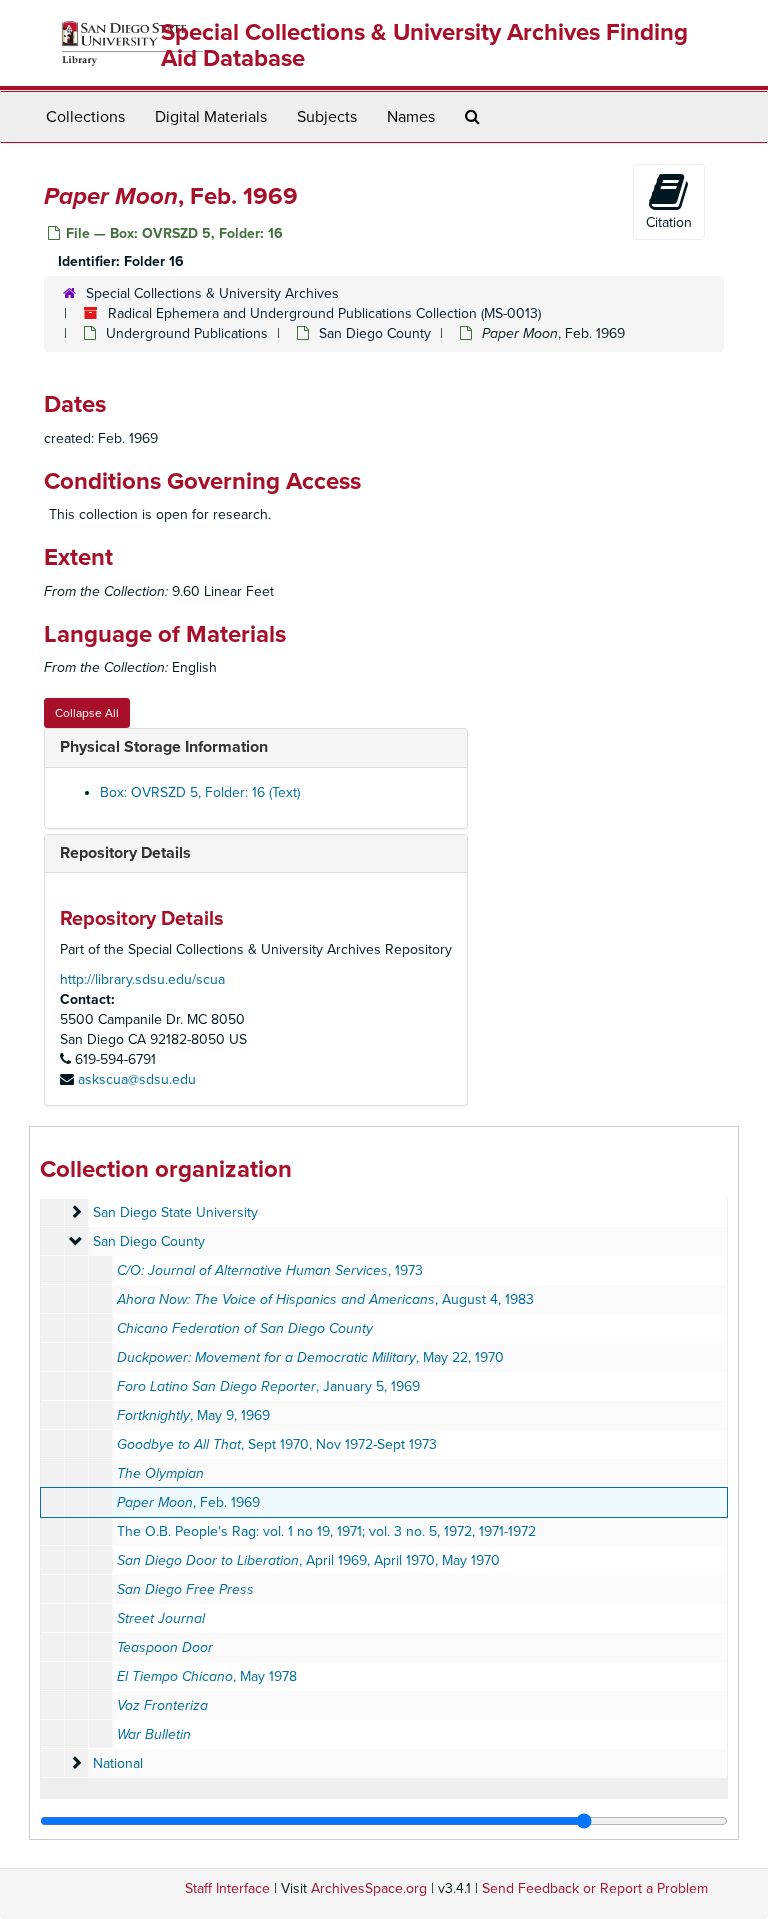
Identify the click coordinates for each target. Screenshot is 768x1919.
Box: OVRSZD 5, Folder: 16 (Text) (200, 792)
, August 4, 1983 (325, 1299)
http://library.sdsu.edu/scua (142, 979)
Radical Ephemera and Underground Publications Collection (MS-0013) (324, 313)
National (118, 1763)
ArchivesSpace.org (369, 1888)
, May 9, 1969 (193, 1415)
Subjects (327, 117)
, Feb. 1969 (188, 1502)
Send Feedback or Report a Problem (595, 1888)
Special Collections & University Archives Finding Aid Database (424, 45)
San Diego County (375, 333)
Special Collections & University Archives (212, 293)
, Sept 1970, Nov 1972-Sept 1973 (277, 1444)
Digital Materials (211, 117)
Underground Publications (187, 333)
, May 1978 (207, 1676)
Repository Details (125, 853)
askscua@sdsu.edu (137, 1079)
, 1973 (270, 1270)
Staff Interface (227, 1888)
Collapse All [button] (87, 713)
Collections (85, 117)
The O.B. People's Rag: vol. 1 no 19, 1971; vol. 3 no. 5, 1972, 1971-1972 (326, 1531)
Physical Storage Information (164, 747)
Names (411, 117)
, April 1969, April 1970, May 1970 (308, 1560)
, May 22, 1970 (310, 1357)
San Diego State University (175, 1212)
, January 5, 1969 (268, 1386)
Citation (669, 222)
